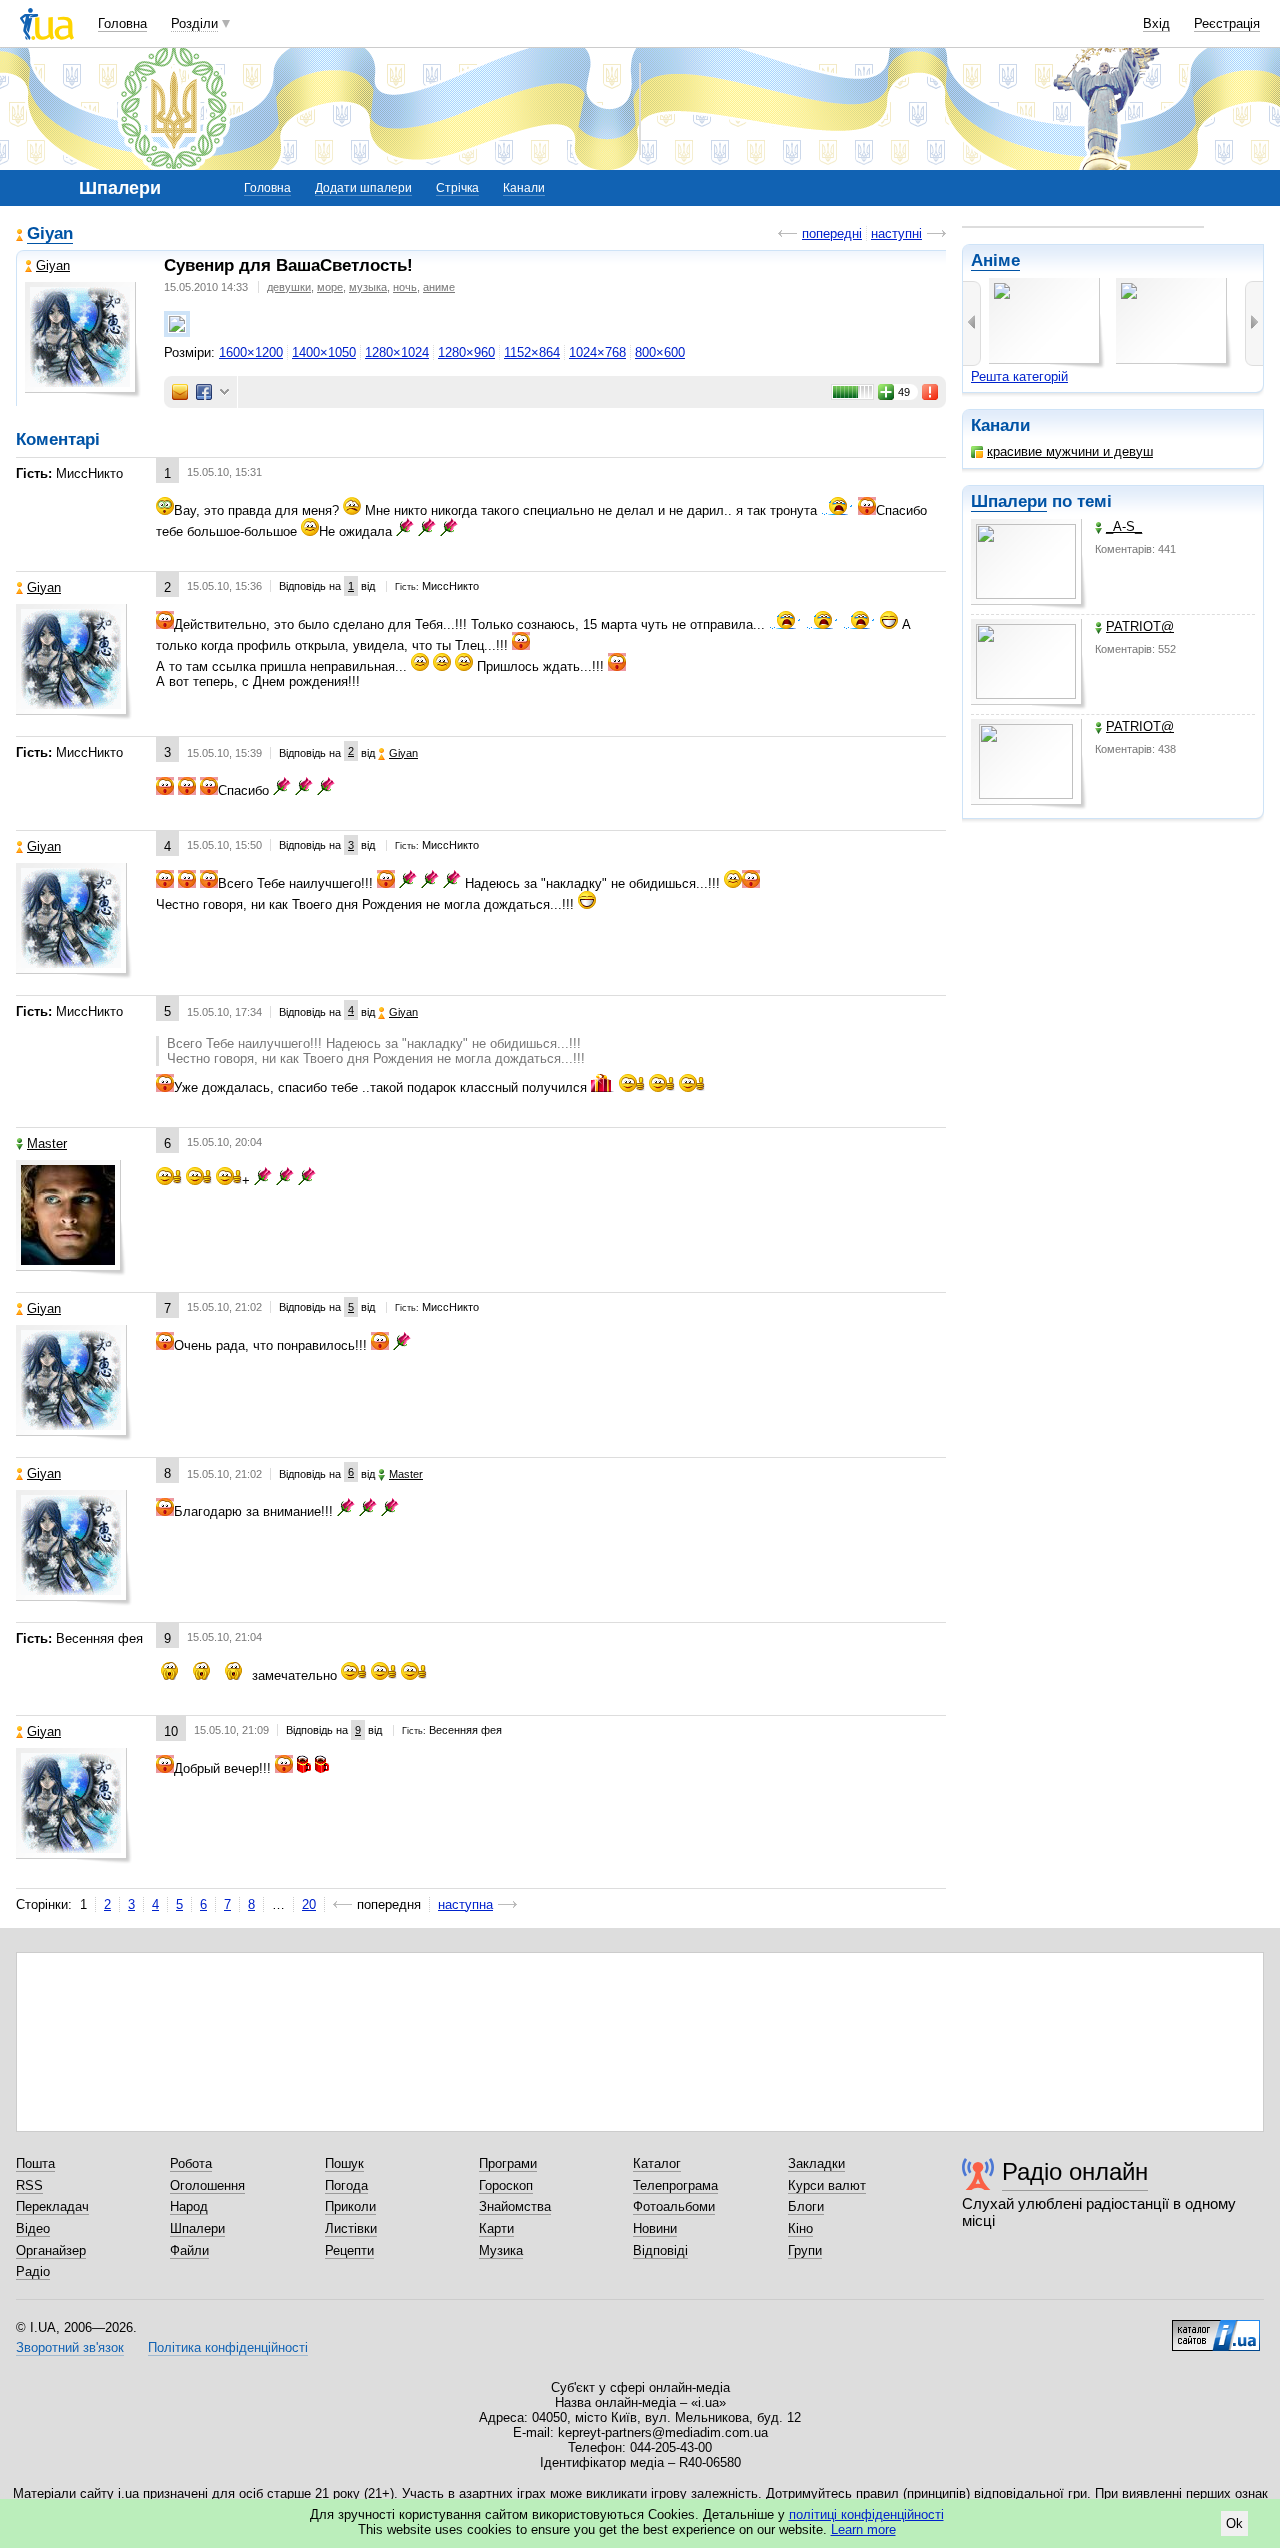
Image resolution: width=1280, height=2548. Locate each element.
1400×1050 (324, 352)
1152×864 (532, 352)
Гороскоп (506, 2185)
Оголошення (207, 2185)
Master (47, 1143)
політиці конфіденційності (866, 2514)
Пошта (35, 2163)
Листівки (351, 2228)
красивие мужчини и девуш (1070, 451)
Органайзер (51, 2250)
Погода (346, 2185)
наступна (465, 1904)
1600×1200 (251, 352)
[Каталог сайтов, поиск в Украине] (1216, 2328)
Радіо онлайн (1075, 2171)
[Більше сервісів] (224, 392)
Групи (805, 2250)
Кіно (800, 2228)
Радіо (33, 2271)
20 (309, 1904)
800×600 (660, 352)
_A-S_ (1124, 526)
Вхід (1156, 23)
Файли (189, 2250)
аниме (439, 287)
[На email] (180, 392)
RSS (29, 2185)
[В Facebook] (204, 392)
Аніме (995, 260)
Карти (496, 2228)
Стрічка (457, 188)
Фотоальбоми (674, 2206)
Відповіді (660, 2250)
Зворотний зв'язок (70, 2347)
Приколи (350, 2206)
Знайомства (515, 2206)
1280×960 (466, 352)
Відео (33, 2228)
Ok (1234, 2523)
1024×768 (597, 352)
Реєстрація (1227, 23)
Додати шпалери (363, 188)
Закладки (816, 2163)
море (330, 287)
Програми (508, 2163)
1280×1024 (397, 352)
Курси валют (827, 2185)
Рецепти (349, 2250)
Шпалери (1009, 501)
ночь (405, 287)
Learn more (863, 2529)
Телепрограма (675, 2185)
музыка (368, 287)
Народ (189, 2206)
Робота (191, 2163)
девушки (289, 287)
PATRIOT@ (1140, 626)
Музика (501, 2250)
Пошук (344, 2163)
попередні (832, 233)
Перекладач (52, 2206)
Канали (524, 188)
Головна (122, 23)
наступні (896, 233)
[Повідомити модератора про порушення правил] (931, 392)
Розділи (194, 23)
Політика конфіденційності (228, 2347)
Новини (655, 2228)
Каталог (657, 2163)
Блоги (806, 2206)
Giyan (50, 233)
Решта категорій (1019, 376)
